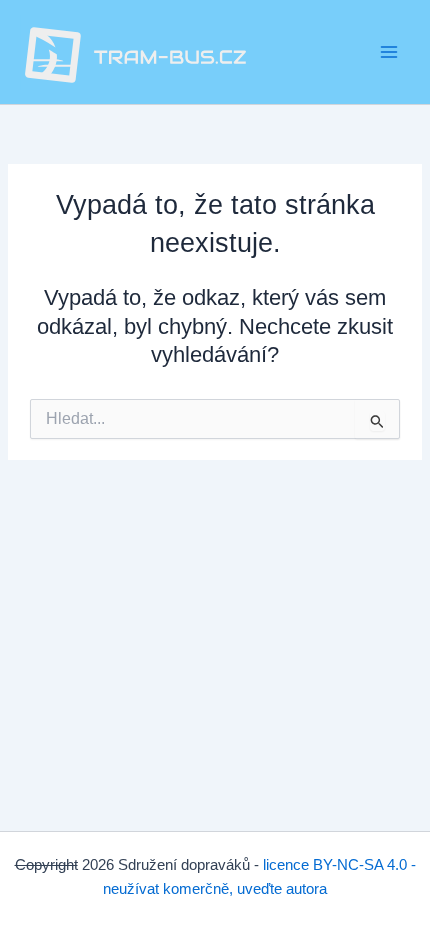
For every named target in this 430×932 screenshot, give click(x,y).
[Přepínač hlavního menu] (389, 52)
